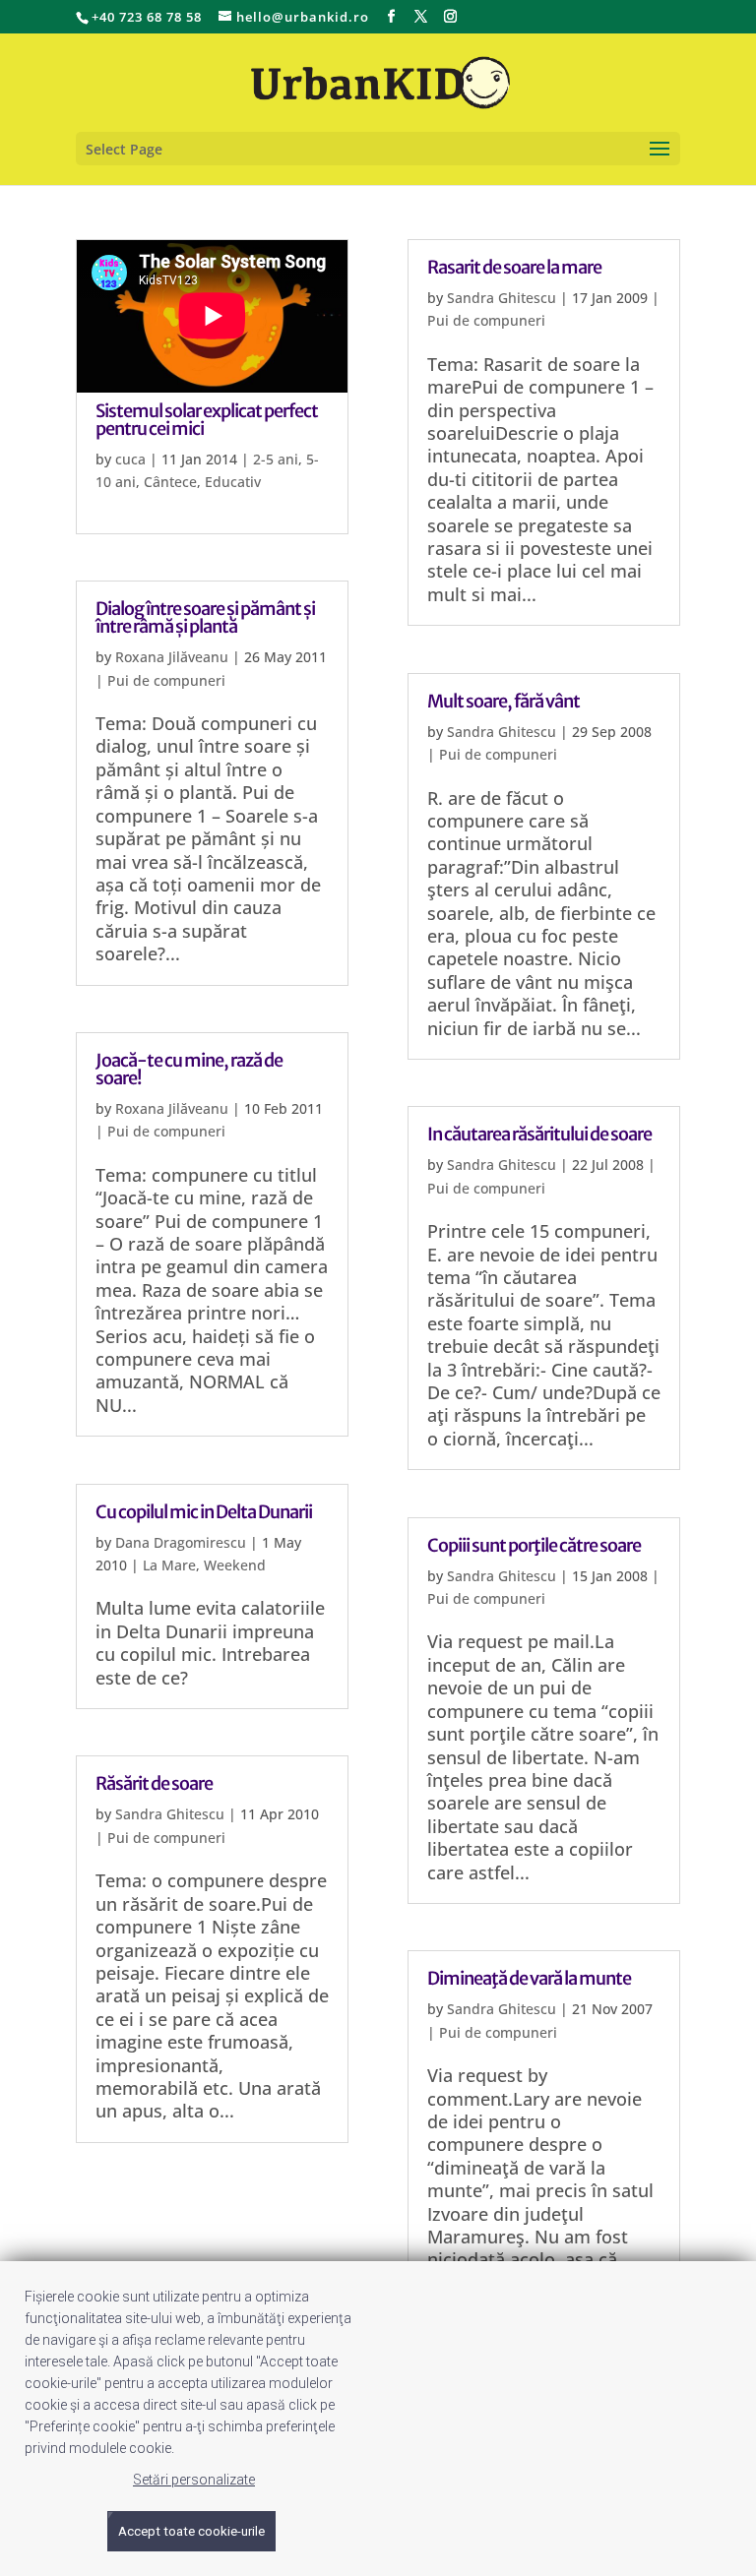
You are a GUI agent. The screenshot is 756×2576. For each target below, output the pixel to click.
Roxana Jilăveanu (172, 657)
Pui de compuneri (166, 680)
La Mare (169, 1565)
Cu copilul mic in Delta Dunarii (204, 1512)
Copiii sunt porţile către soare (534, 1545)
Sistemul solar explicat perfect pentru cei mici (207, 420)
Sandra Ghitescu (170, 1814)
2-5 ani (276, 459)
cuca (130, 459)
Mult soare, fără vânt (504, 701)
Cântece (170, 482)
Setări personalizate (194, 2480)
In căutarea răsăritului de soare (539, 1134)
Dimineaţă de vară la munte (529, 1978)
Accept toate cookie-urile (191, 2531)
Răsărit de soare (154, 1783)
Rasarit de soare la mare (514, 267)
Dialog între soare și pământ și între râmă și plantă (205, 617)
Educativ (233, 482)
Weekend (235, 1565)
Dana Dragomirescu (181, 1542)
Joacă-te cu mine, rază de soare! (189, 1069)
